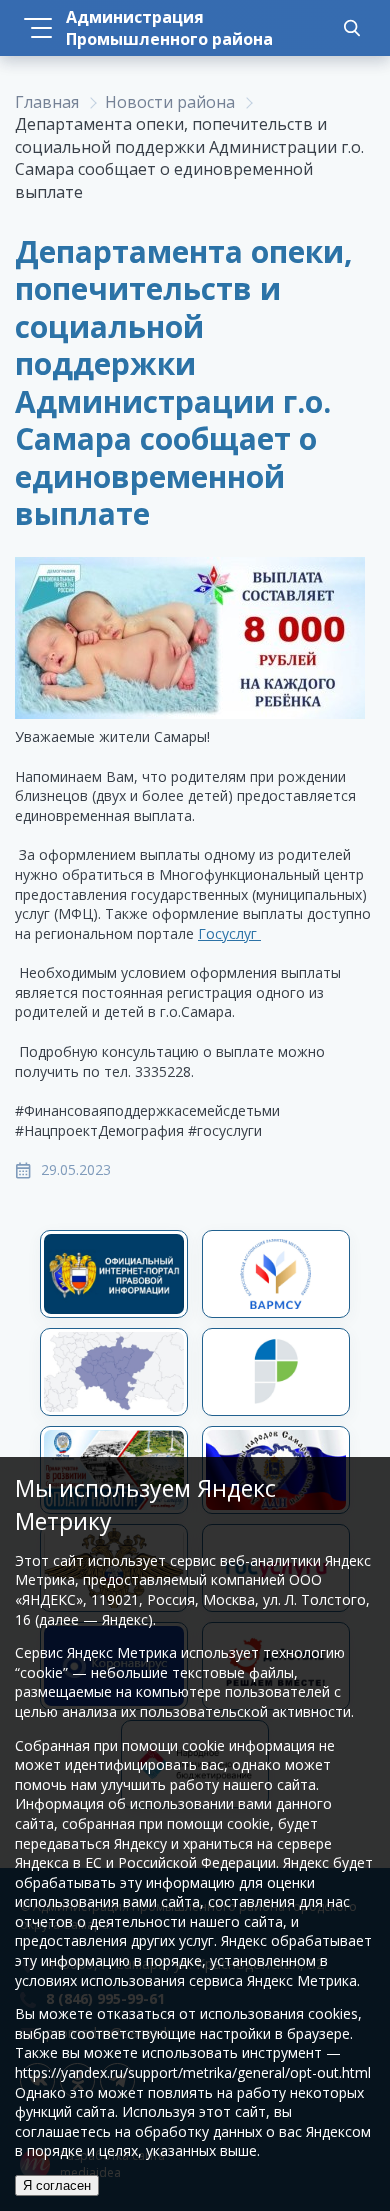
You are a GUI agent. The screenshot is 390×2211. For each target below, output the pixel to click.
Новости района (170, 102)
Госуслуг (229, 933)
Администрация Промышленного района (169, 28)
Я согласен (57, 2185)
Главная (47, 102)
